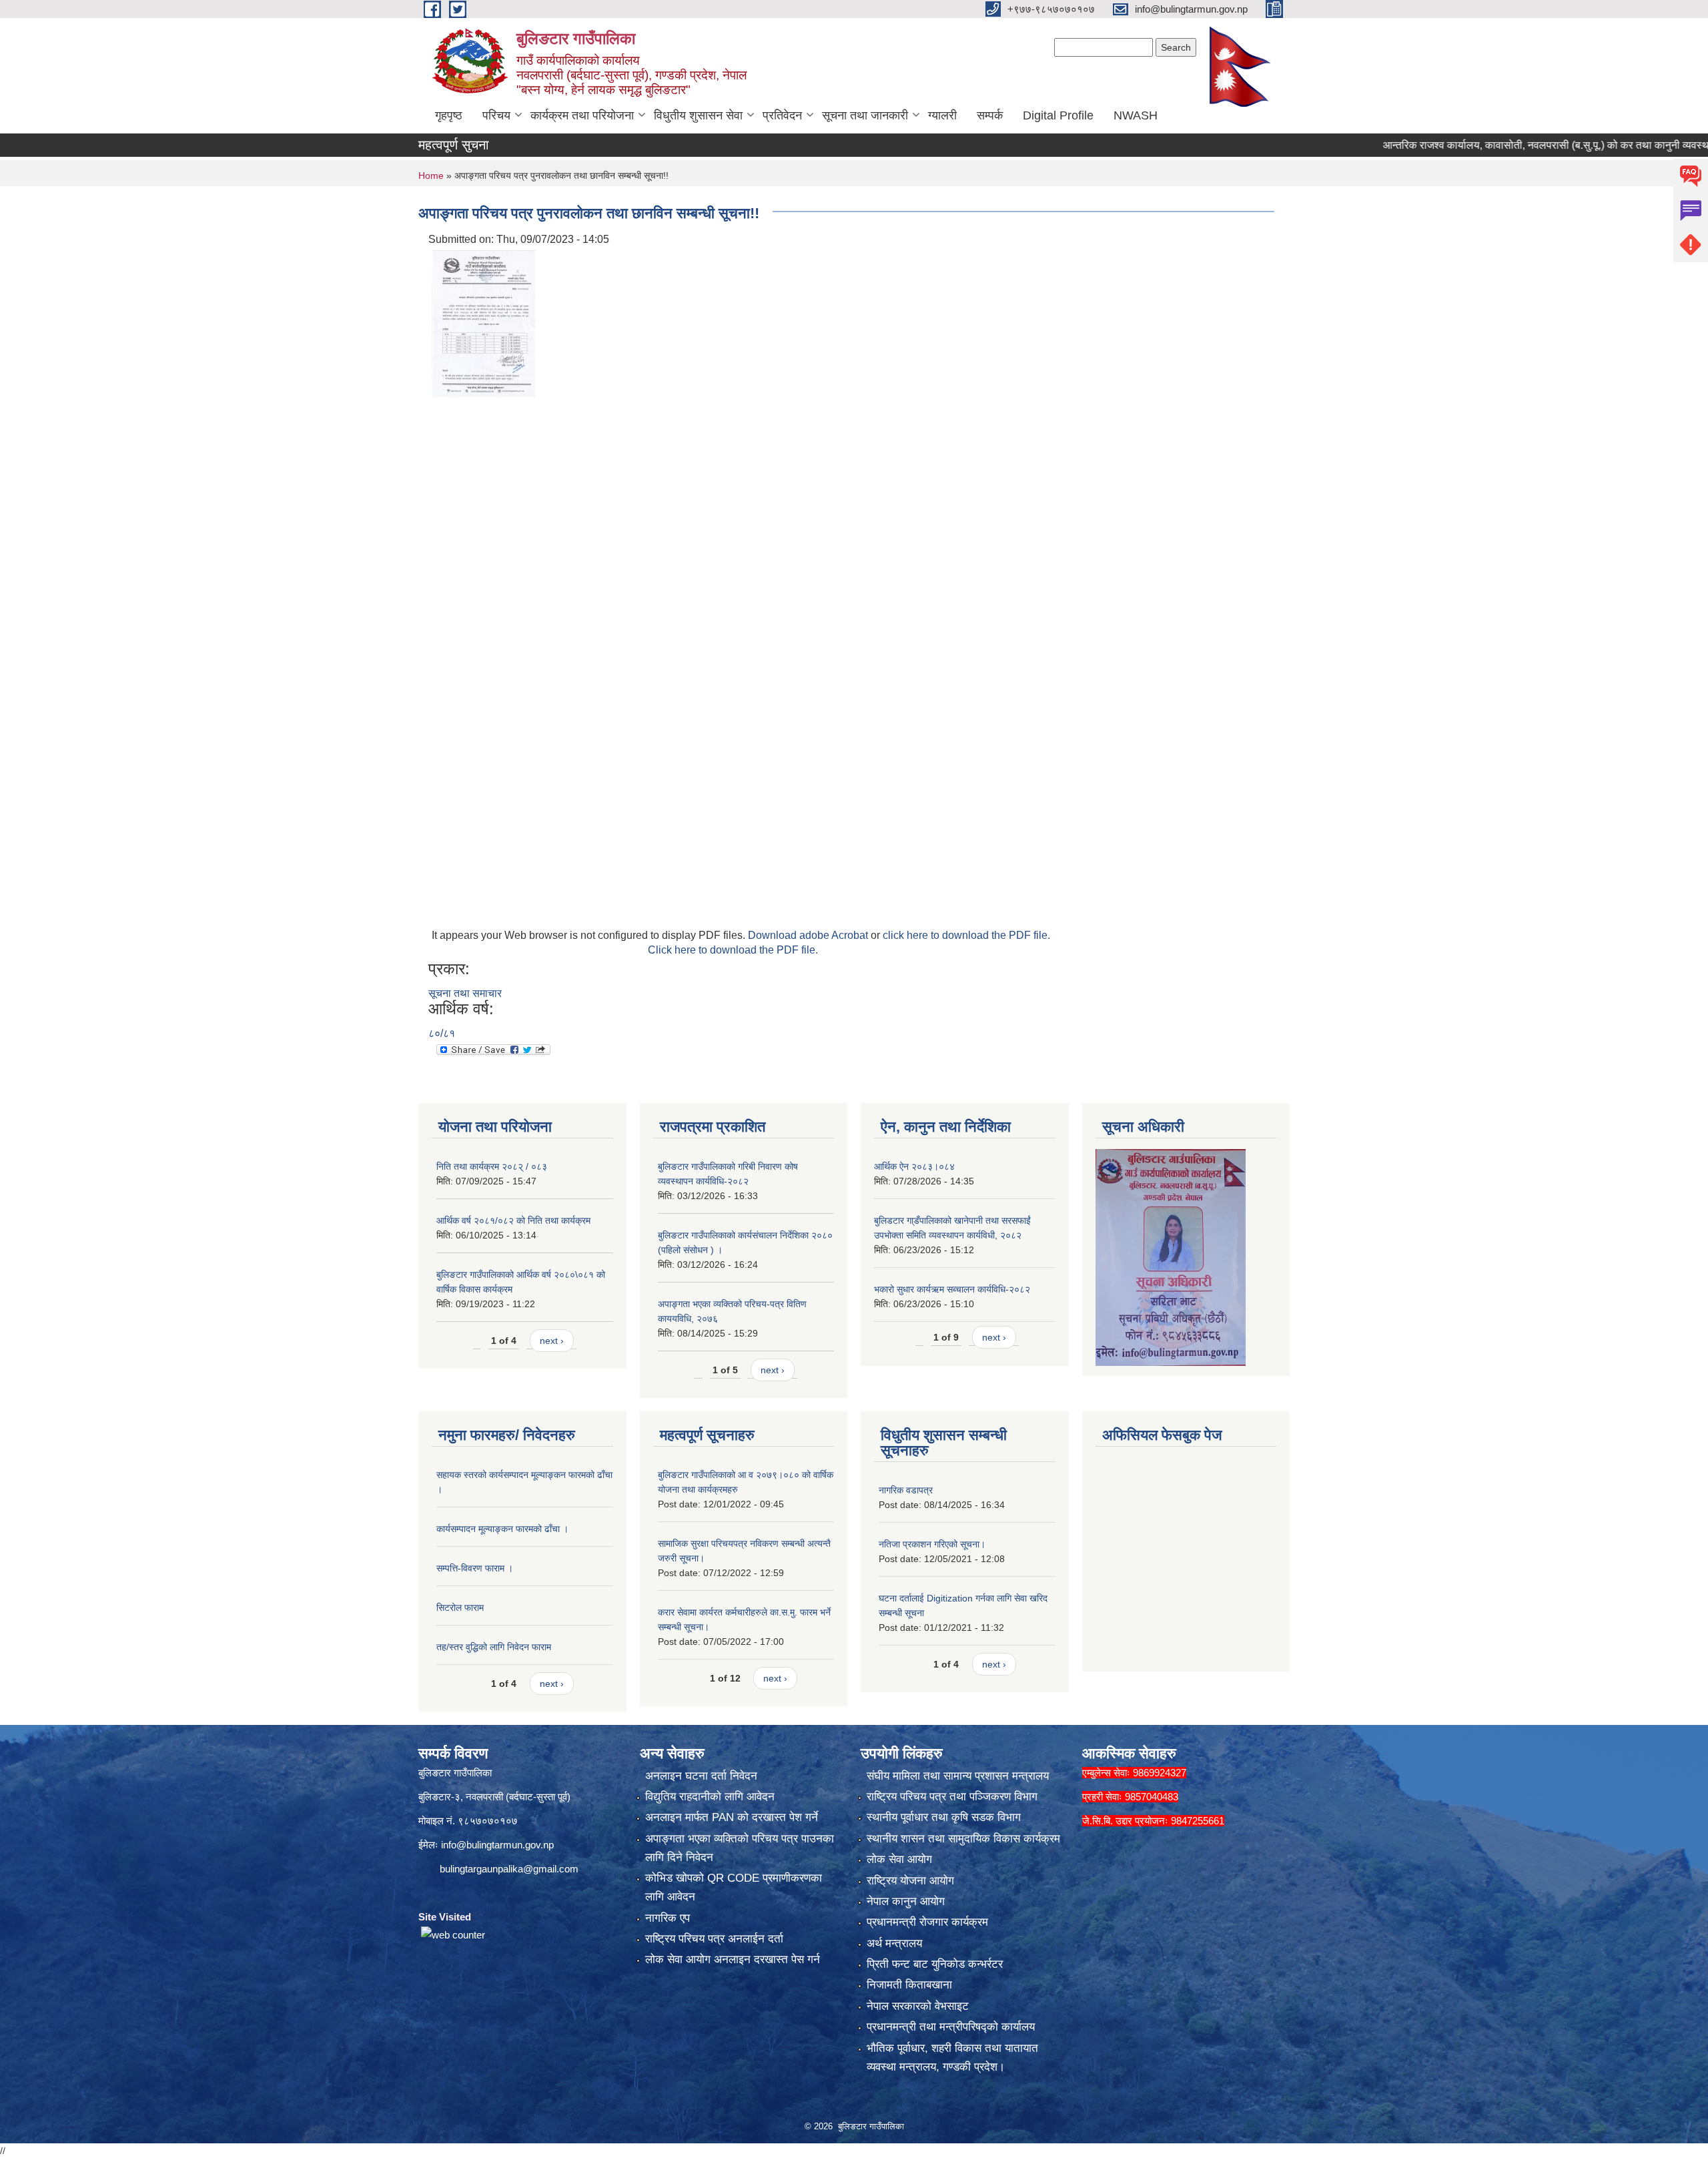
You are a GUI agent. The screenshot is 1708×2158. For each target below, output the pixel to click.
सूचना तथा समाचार (465, 993)
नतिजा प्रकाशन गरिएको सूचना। (932, 1544)
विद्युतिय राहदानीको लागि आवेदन (710, 1797)
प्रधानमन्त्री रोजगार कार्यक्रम (927, 1922)
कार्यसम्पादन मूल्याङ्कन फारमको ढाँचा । (502, 1529)
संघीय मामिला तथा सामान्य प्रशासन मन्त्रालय (958, 1776)
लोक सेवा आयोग (899, 1859)
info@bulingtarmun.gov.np (497, 1845)
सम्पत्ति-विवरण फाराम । (475, 1568)
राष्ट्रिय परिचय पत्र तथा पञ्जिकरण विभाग (952, 1797)
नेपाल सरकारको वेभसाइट (918, 2006)
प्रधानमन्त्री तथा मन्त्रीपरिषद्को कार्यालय (951, 2027)
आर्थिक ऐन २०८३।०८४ (914, 1166)
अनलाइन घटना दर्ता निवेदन (701, 1776)
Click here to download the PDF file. (733, 950)
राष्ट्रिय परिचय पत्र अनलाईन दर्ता (714, 1939)
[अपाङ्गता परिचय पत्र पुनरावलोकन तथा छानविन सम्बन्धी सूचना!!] (483, 323)
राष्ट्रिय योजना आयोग (910, 1881)
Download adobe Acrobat (809, 935)
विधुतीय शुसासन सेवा (698, 115)
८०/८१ (442, 1033)
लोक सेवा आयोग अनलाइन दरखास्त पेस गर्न (733, 1959)
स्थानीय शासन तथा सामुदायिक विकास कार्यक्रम (963, 1839)
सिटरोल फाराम (460, 1607)
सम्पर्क (990, 115)
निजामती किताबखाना (909, 1985)
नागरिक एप (668, 1918)
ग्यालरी (942, 115)
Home (431, 175)
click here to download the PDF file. (966, 935)
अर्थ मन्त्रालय (894, 1943)
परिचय (496, 115)
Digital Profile (1058, 115)
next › (552, 1341)
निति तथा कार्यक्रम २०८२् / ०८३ (492, 1166)
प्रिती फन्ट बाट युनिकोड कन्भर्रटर (935, 1964)
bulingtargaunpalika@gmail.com (509, 1869)
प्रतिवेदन (782, 115)
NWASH (1136, 115)
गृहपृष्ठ (449, 115)
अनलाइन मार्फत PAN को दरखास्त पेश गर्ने (732, 1817)
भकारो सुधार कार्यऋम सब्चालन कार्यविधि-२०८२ (952, 1289)
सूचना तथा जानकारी (865, 115)
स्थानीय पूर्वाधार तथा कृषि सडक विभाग (944, 1817)
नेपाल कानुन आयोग (906, 1901)
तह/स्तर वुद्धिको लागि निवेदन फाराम (494, 1647)
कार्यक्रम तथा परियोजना (582, 115)
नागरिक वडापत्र (906, 1490)
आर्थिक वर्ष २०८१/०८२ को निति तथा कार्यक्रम (513, 1220)
